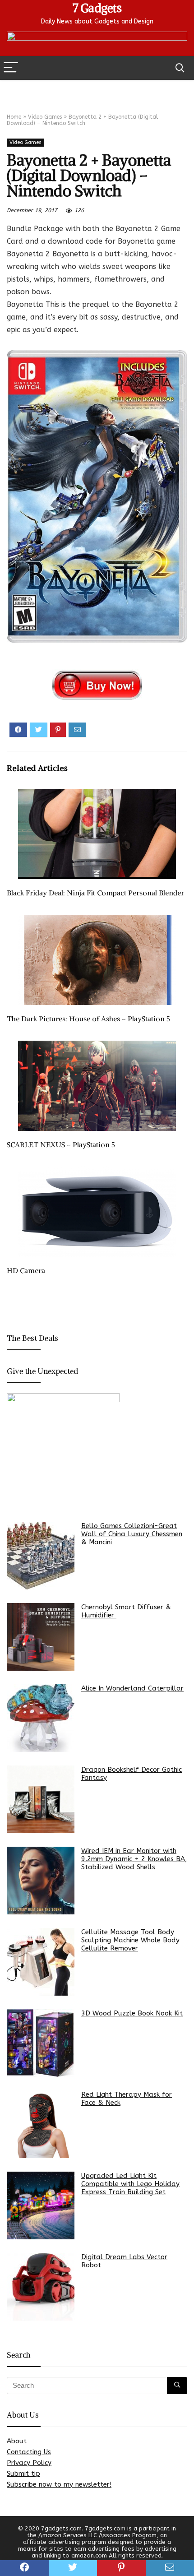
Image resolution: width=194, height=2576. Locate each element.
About (17, 2441)
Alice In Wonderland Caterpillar (132, 1688)
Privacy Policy (29, 2463)
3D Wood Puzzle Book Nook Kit (132, 2013)
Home (14, 117)
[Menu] (11, 68)
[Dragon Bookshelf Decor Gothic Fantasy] (41, 1799)
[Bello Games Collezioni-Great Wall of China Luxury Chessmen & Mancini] (41, 1556)
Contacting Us (29, 2452)
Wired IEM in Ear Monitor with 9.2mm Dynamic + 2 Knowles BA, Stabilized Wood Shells (134, 1859)
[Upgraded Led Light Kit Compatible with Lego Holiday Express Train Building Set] (41, 2205)
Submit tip (23, 2474)
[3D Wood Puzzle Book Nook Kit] (41, 2043)
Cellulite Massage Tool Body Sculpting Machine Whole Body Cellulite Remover (130, 1940)
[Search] (180, 68)
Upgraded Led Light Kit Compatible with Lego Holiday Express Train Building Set (130, 2184)
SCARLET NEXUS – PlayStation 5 (61, 1144)
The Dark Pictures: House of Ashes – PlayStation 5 (88, 1019)
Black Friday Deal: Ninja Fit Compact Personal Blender (95, 893)
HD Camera (26, 1270)
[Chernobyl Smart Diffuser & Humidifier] (41, 1637)
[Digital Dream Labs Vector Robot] (41, 2287)
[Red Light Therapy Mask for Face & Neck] (41, 2124)
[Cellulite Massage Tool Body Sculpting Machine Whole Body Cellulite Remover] (41, 1962)
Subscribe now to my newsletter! (59, 2484)
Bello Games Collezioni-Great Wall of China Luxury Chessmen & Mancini (132, 1534)
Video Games (45, 117)
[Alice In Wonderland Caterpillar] (41, 1718)
